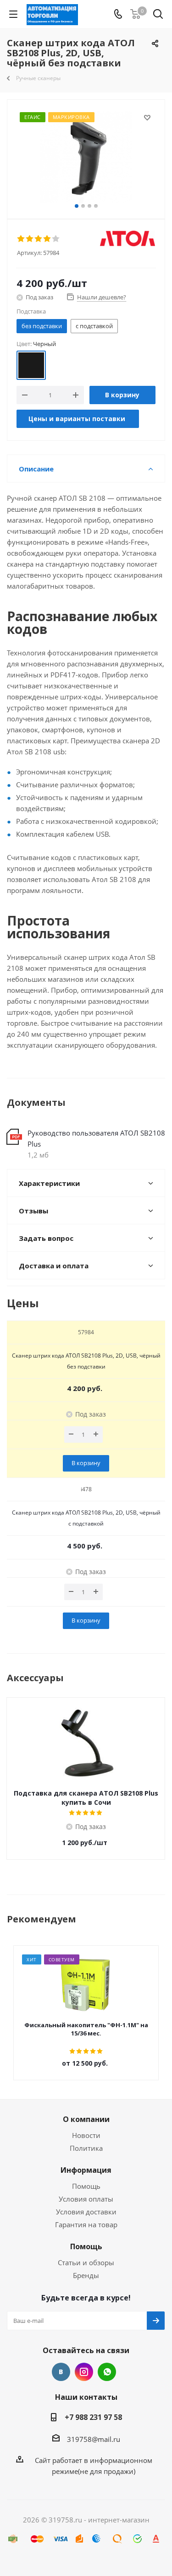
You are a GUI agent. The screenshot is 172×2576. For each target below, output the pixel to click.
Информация (86, 2170)
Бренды (86, 2275)
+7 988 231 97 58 (93, 2417)
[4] (47, 239)
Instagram (84, 2372)
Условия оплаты (86, 2199)
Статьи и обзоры (86, 2262)
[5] (56, 239)
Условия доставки (86, 2212)
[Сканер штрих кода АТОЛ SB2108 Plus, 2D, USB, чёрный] (86, 157)
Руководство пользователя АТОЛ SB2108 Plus (96, 1138)
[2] (30, 239)
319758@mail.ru (94, 2439)
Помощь (86, 2186)
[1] (21, 239)
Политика (86, 2148)
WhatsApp (107, 2372)
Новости (86, 2135)
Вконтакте (61, 2372)
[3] (39, 239)
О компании (86, 2119)
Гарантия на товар (86, 2224)
